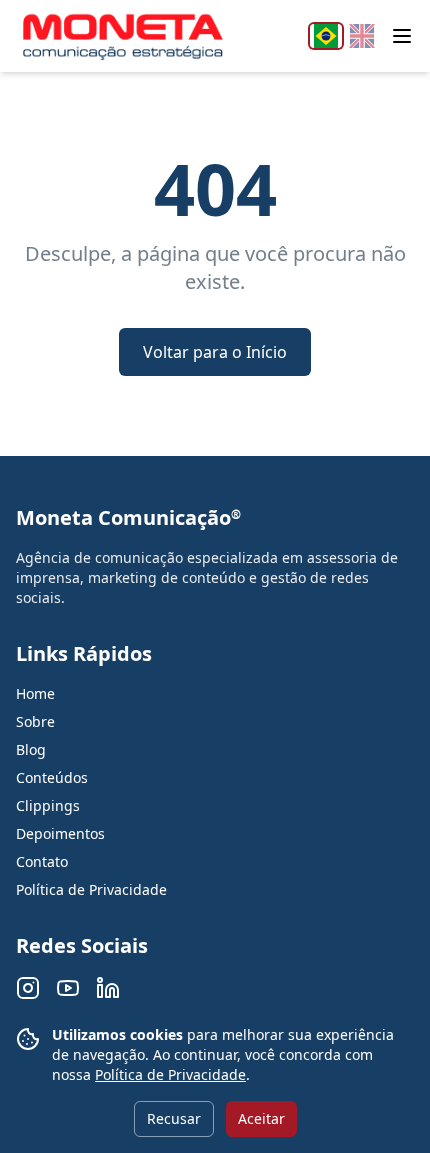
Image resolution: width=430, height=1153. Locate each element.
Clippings (48, 805)
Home (35, 693)
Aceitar (261, 1118)
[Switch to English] (362, 36)
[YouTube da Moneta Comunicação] (68, 988)
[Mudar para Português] (326, 36)
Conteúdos (52, 777)
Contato (42, 861)
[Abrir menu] (402, 36)
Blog (31, 749)
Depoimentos (60, 833)
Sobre (35, 721)
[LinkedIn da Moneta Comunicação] (108, 988)
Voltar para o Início (215, 352)
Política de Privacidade (170, 1074)
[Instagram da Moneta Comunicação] (28, 988)
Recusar (174, 1118)
